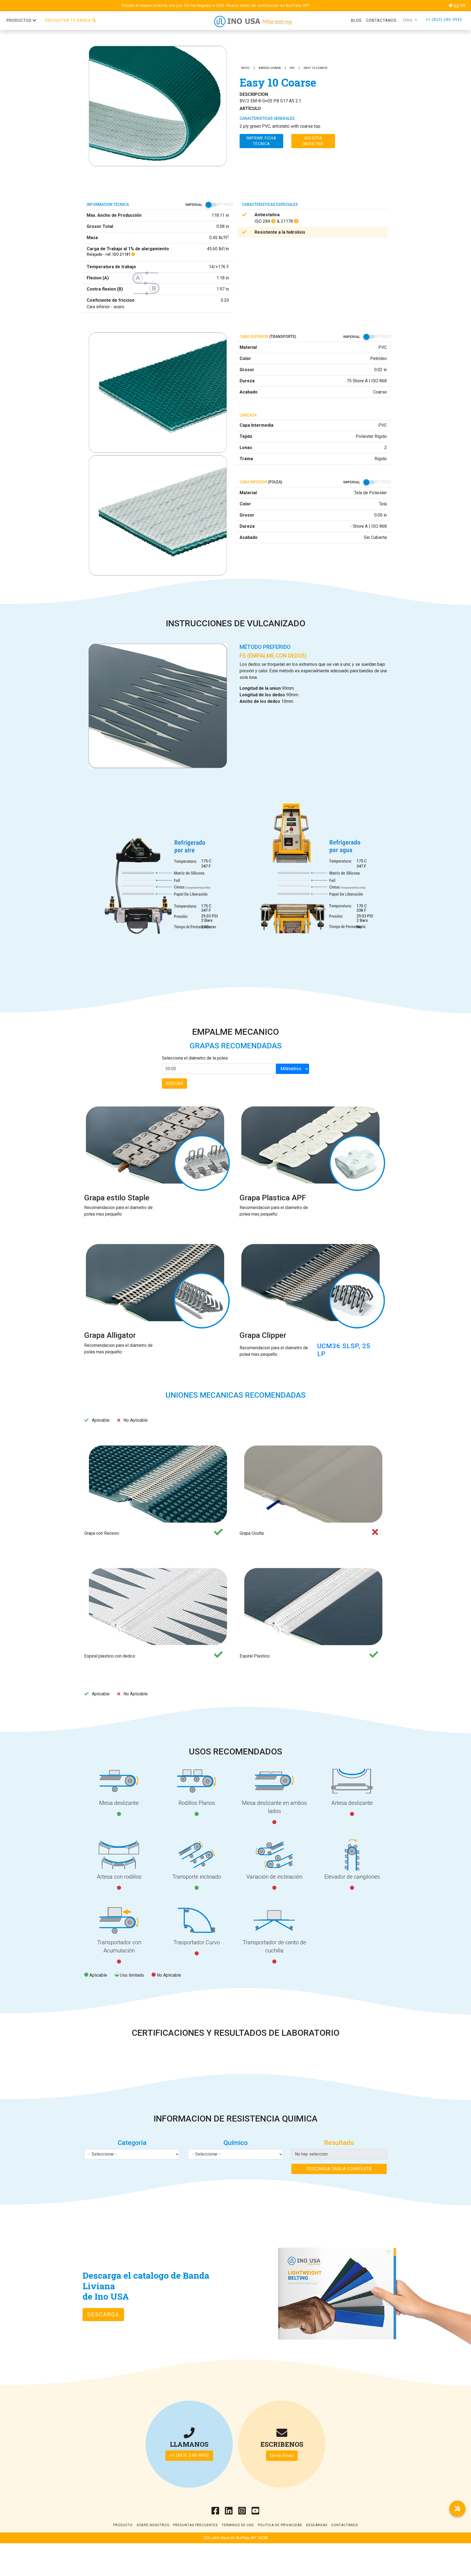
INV (292, 68)
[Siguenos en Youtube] (256, 2512)
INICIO (245, 68)
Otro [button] (408, 20)
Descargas (317, 2525)
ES (457, 5)
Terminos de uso (238, 2525)
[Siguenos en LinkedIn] (229, 2512)
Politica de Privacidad (280, 2525)
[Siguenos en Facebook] (215, 2512)
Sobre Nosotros (153, 2525)
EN (463, 5)
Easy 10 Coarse (315, 68)
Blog (356, 20)
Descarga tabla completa (339, 2169)
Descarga (103, 2315)
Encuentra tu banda (69, 20)
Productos (20, 20)
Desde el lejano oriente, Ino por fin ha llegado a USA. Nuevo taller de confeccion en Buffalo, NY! (216, 5)
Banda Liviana (270, 68)
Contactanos (381, 20)
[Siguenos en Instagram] (242, 2512)
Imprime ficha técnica (261, 141)
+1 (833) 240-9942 (444, 20)
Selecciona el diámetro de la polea (195, 1058)
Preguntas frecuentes (195, 2525)
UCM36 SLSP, (340, 1346)
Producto (123, 2525)
